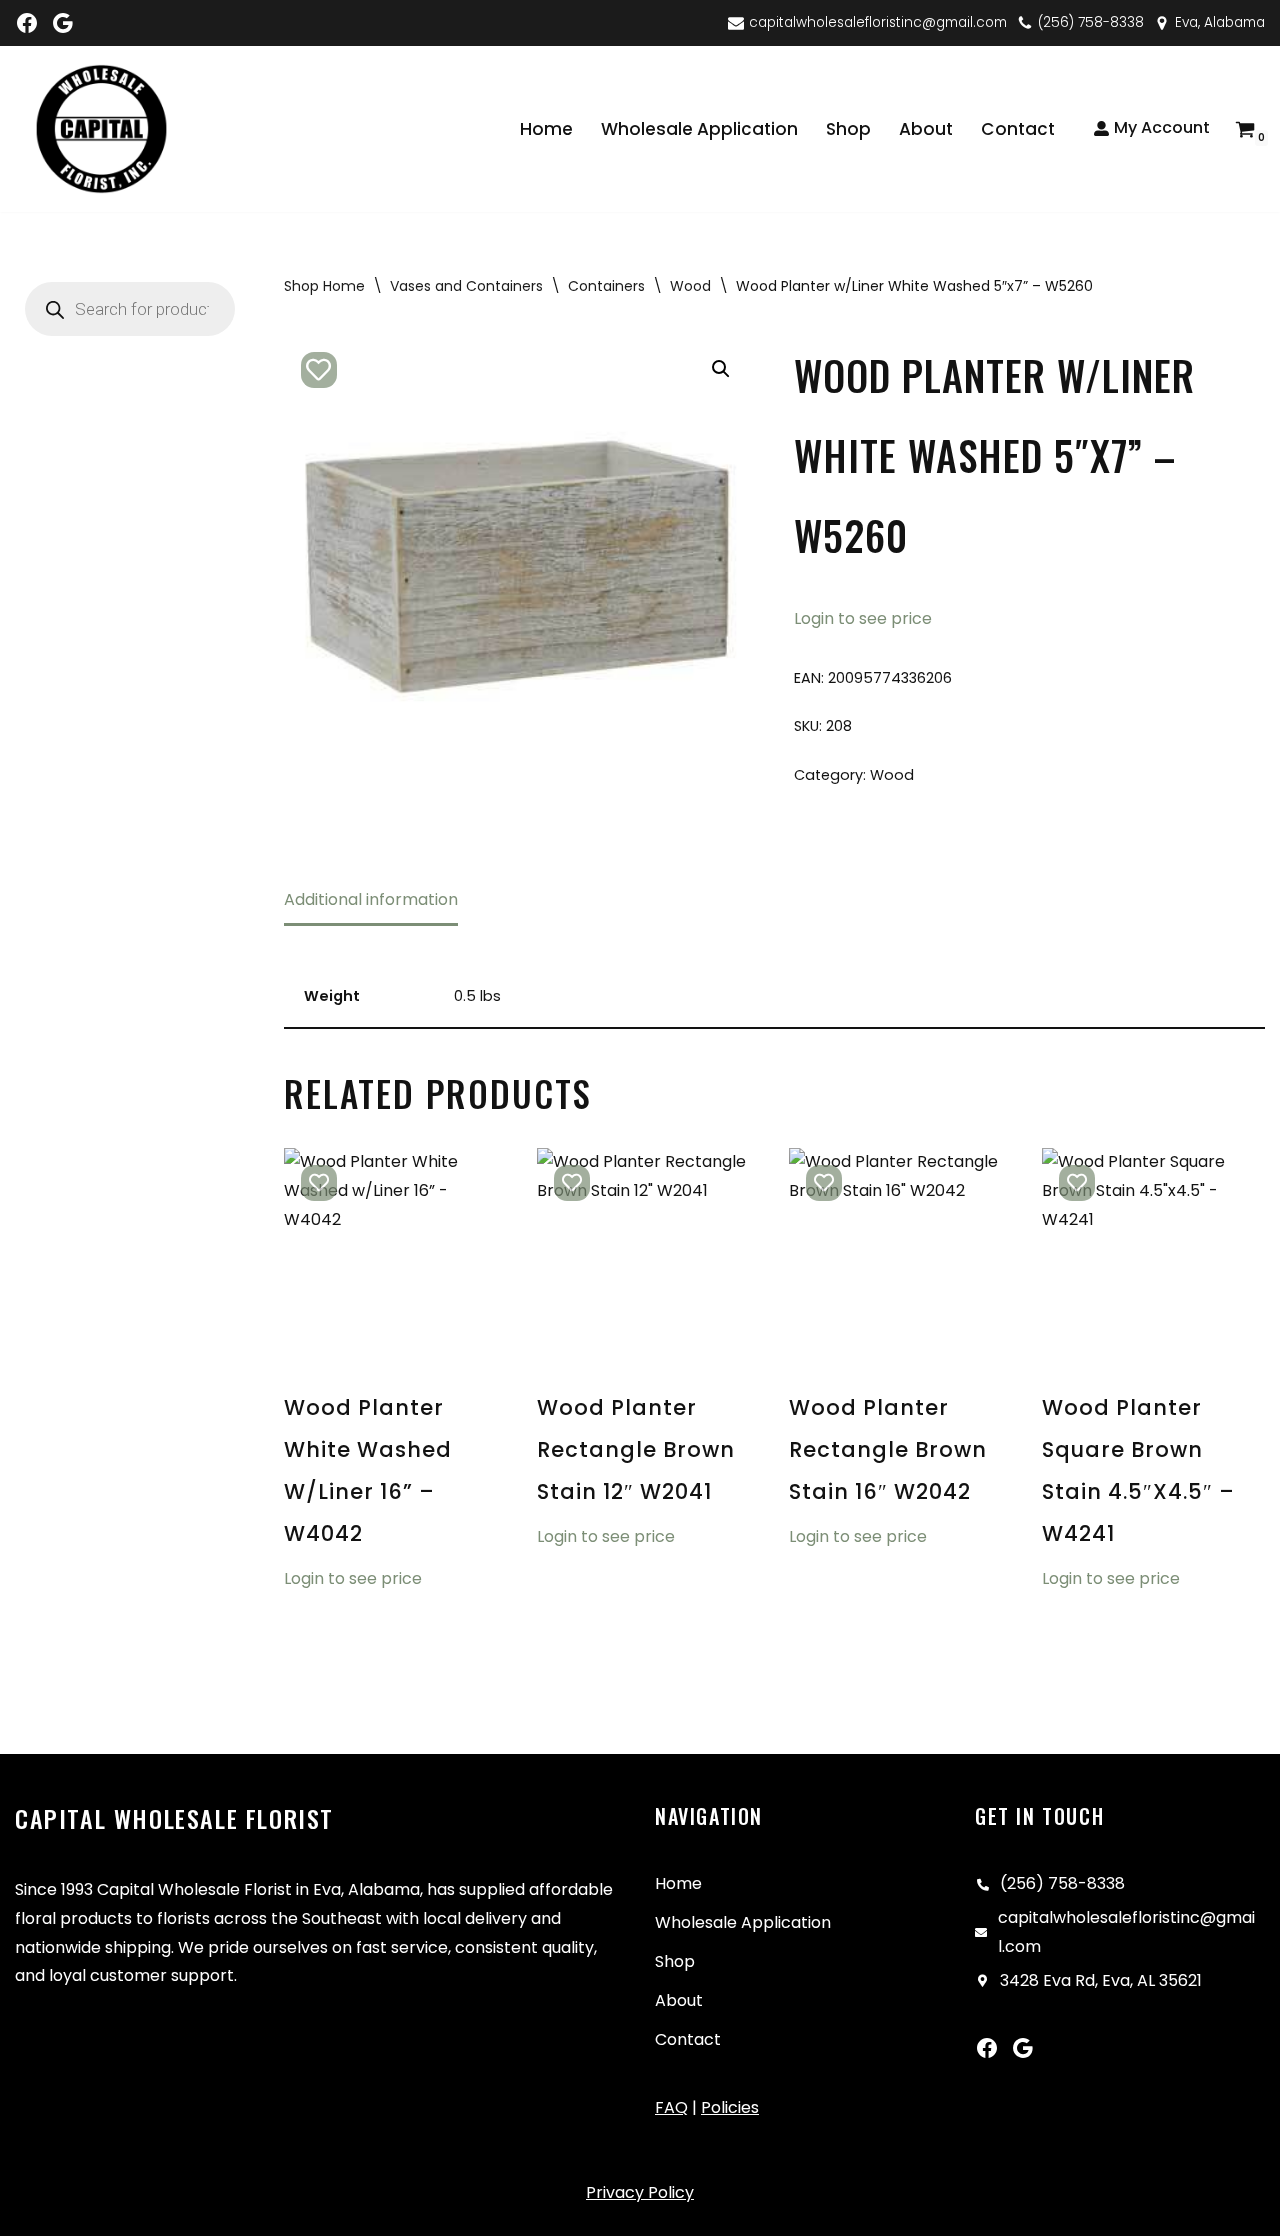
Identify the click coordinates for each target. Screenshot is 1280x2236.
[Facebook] (27, 23)
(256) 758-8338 (1091, 22)
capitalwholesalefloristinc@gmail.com (878, 22)
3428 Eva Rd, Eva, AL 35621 (1101, 1980)
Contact (1018, 129)
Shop (848, 129)
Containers (606, 286)
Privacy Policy (640, 2192)
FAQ (671, 2107)
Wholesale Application (699, 129)
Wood (690, 286)
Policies (730, 2107)
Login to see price (863, 618)
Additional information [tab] (371, 899)
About (926, 129)
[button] (721, 369)
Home (546, 129)
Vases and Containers (466, 286)
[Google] (63, 23)
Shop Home (324, 286)
